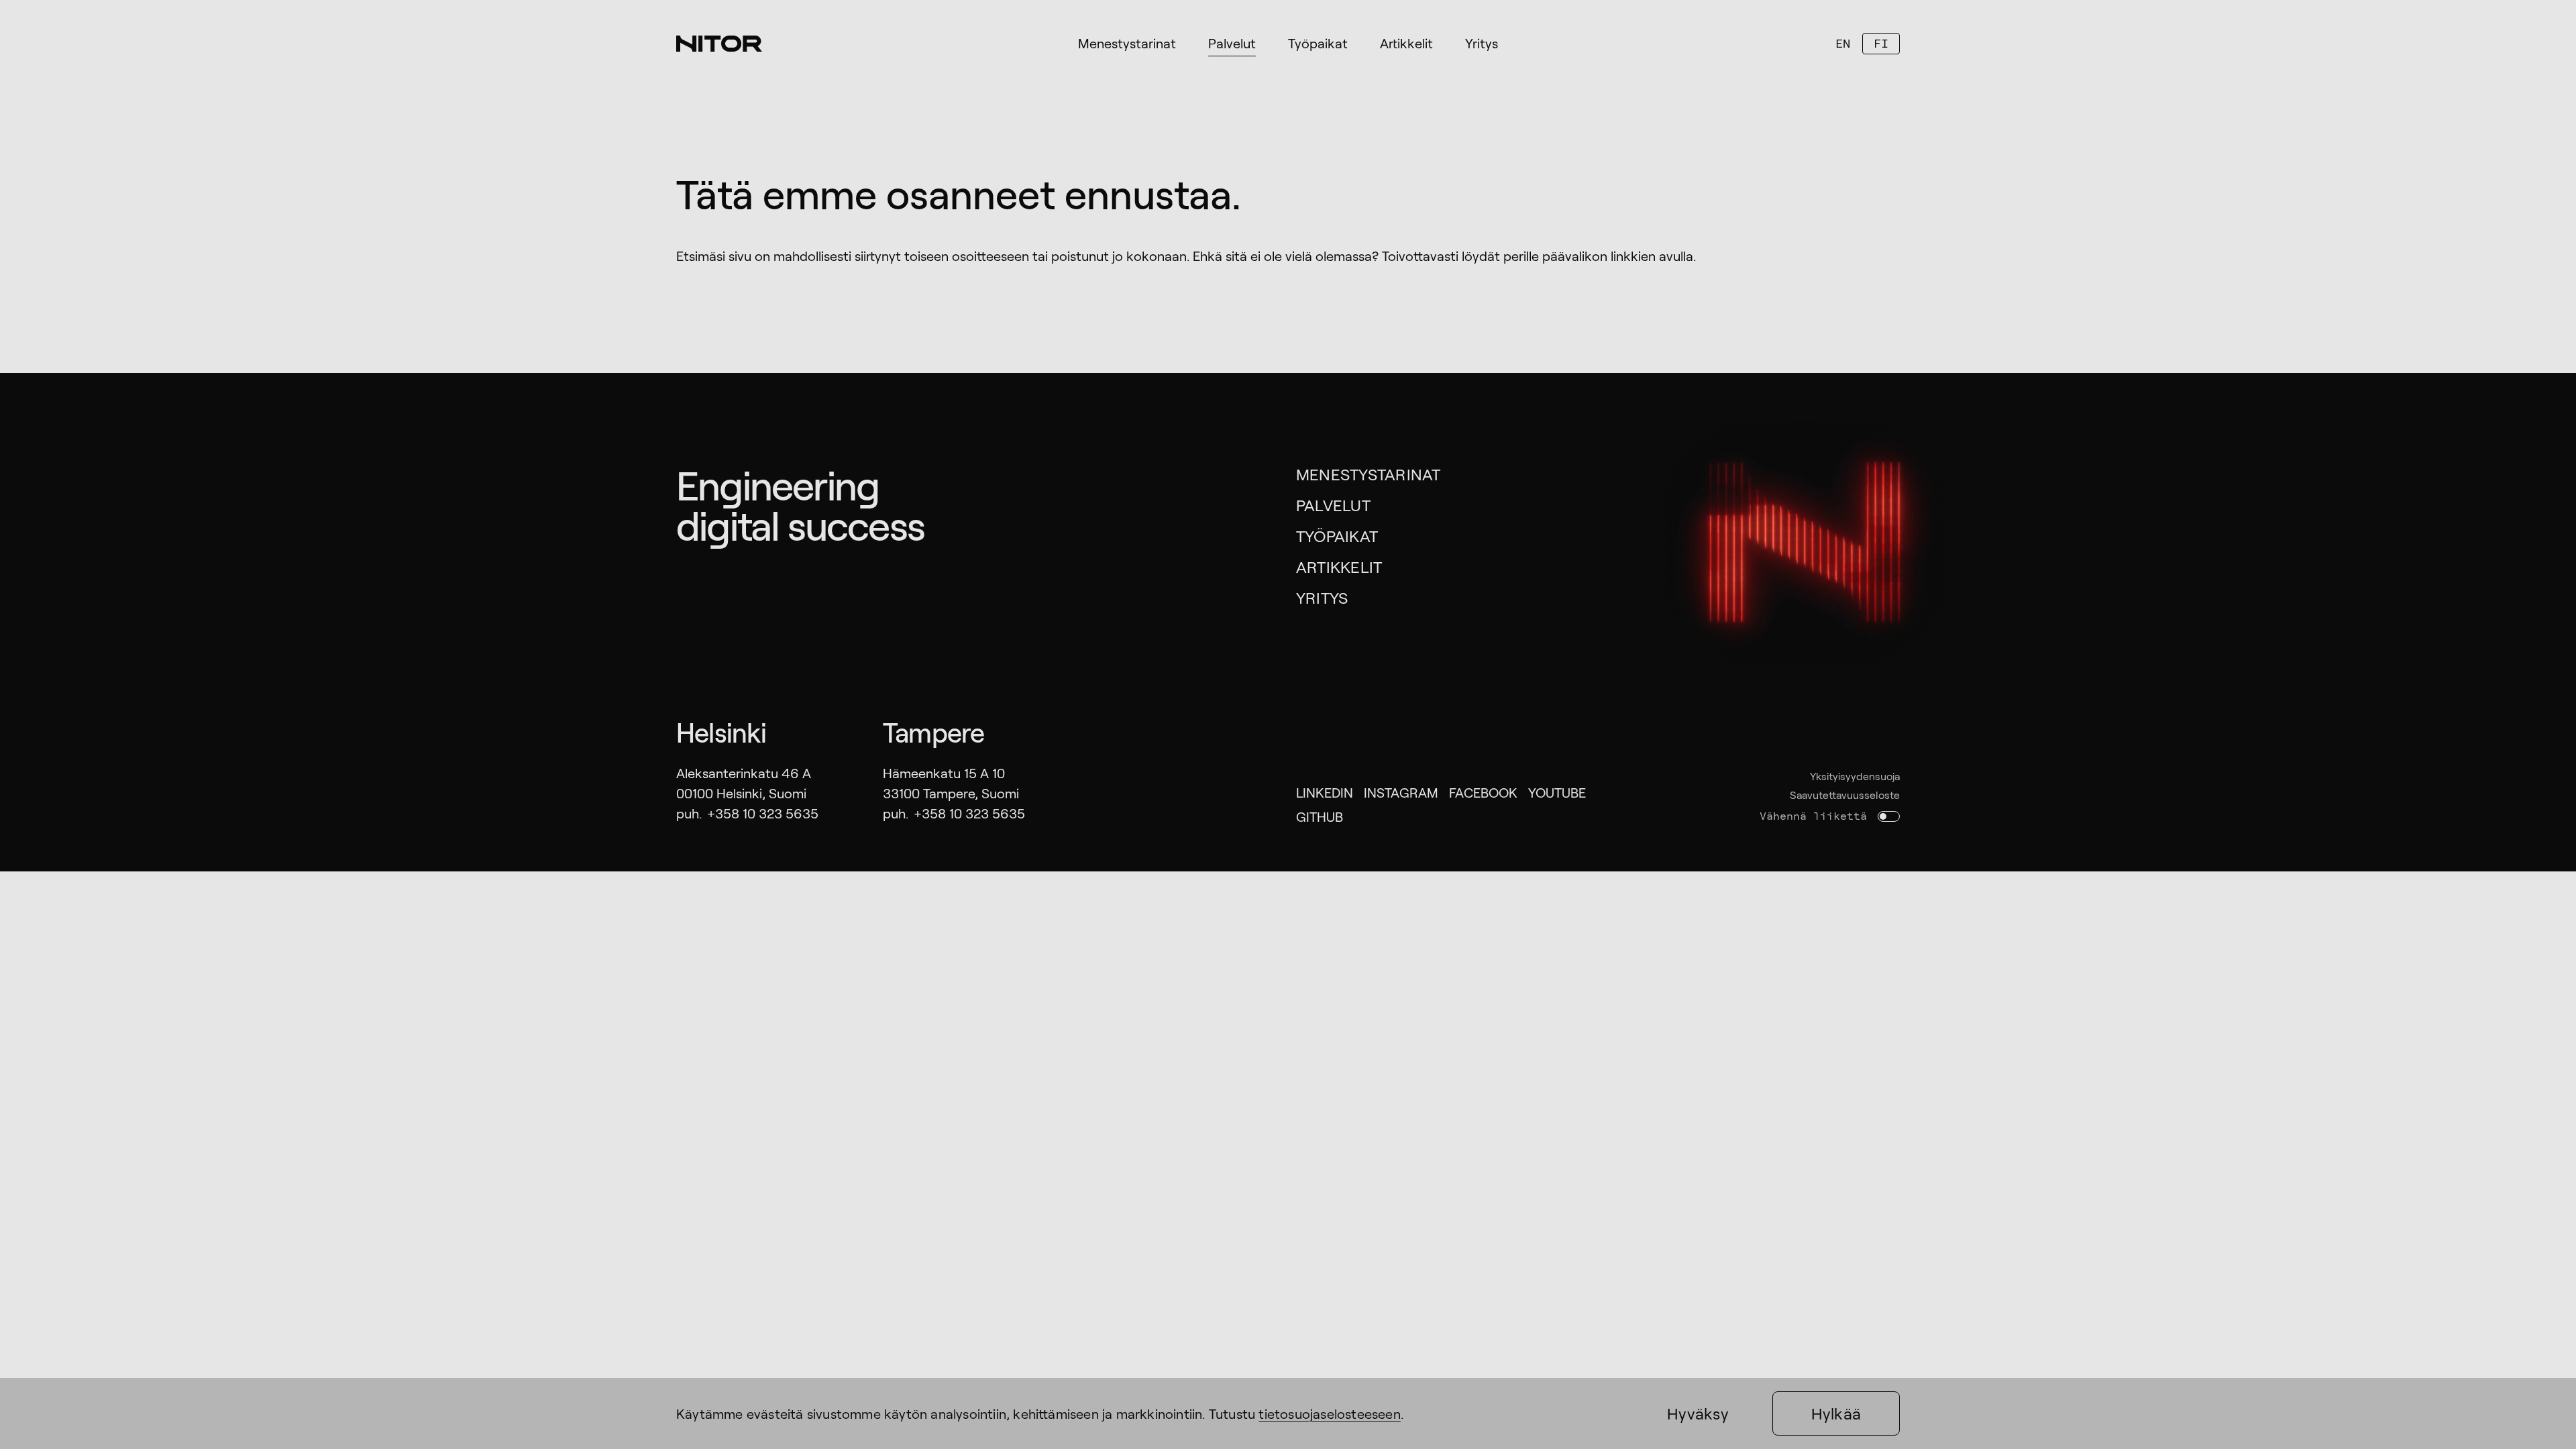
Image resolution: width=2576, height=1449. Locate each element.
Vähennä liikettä (1813, 816)
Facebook (1483, 792)
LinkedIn (1325, 792)
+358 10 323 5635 (763, 813)
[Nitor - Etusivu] (719, 44)
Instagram (1401, 792)
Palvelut (1333, 505)
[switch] (1889, 816)
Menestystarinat (1368, 474)
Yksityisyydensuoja (1855, 776)
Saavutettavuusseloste (1845, 795)
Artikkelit (1339, 567)
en (1843, 43)
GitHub (1320, 816)
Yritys (1322, 597)
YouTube (1557, 792)
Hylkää (1836, 1413)
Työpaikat (1337, 536)
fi (1881, 43)
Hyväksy (1698, 1413)
